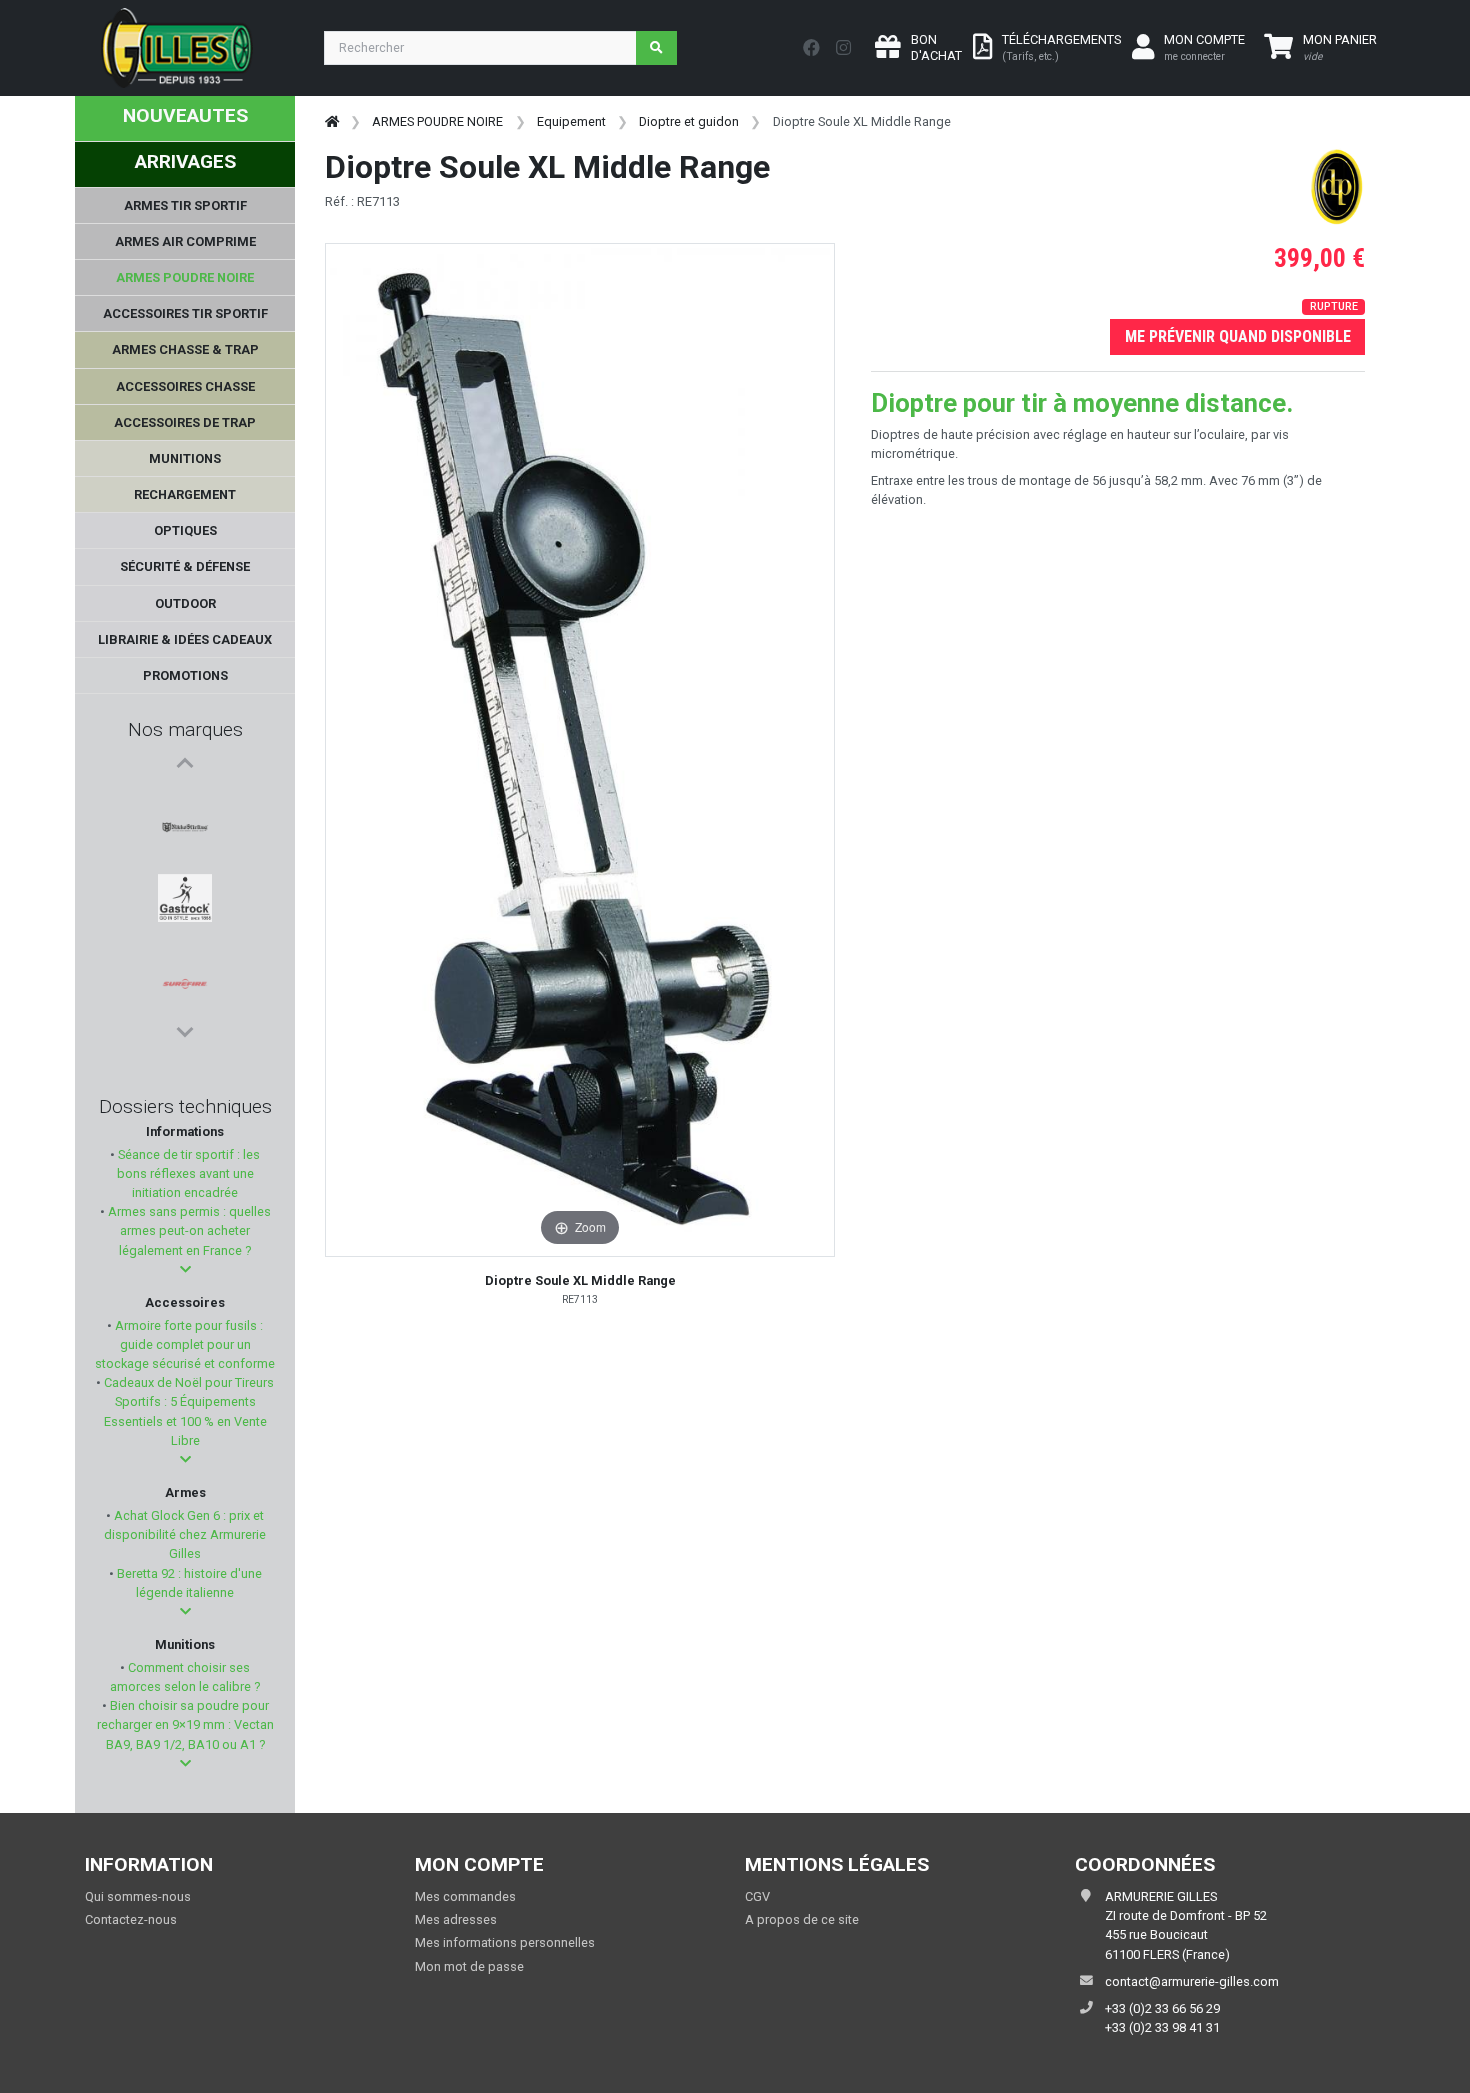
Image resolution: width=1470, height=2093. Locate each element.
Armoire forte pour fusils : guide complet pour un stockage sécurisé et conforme (185, 1344)
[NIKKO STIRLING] (185, 801)
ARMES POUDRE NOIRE (437, 121)
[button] (185, 1269)
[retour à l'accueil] (332, 121)
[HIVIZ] (185, 993)
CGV (757, 1896)
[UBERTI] (185, 945)
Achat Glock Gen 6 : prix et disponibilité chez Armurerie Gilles (185, 1534)
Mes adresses (456, 1919)
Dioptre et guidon (689, 121)
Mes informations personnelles (505, 1942)
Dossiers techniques (185, 1106)
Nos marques (185, 729)
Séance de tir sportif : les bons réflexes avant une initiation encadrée (187, 1173)
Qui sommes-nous (138, 1896)
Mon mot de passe (469, 1966)
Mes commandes (465, 1896)
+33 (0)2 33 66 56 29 (1162, 2008)
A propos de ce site (802, 1919)
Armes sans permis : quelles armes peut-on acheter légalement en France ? (188, 1230)
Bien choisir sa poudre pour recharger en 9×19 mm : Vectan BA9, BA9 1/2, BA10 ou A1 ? (185, 1724)
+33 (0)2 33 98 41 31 (1162, 2027)
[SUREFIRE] (185, 897)
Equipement (571, 121)
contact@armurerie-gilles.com (1192, 1981)
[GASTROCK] (185, 849)
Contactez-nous (131, 1919)
